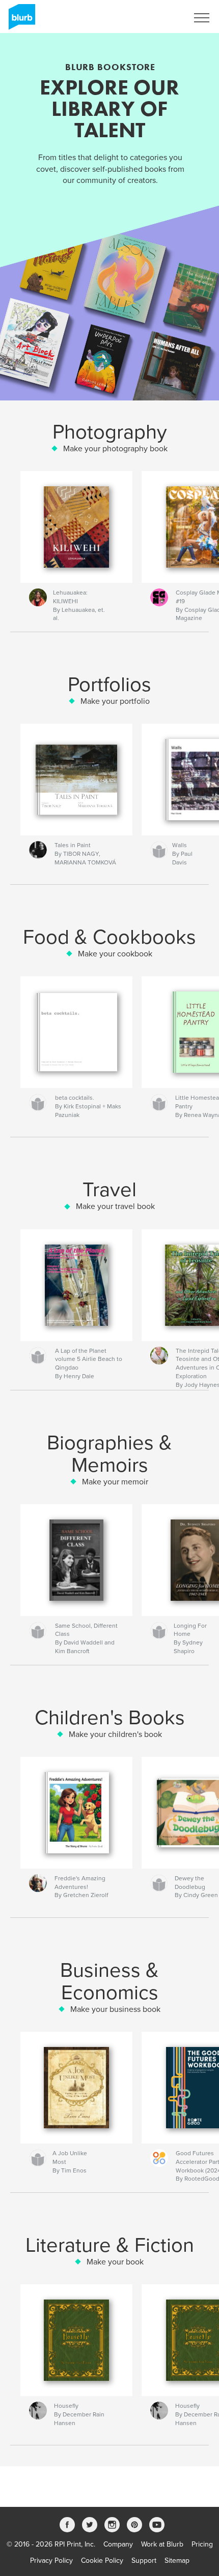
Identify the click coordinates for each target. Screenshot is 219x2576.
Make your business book (115, 2009)
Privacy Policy (51, 2561)
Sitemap (177, 2561)
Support (144, 2561)
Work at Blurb (162, 2544)
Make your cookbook (115, 954)
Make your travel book (115, 1206)
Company (118, 2544)
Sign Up (162, 18)
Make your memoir (115, 1482)
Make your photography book (115, 449)
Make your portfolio (115, 701)
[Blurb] (20, 21)
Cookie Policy (102, 2561)
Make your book (115, 2262)
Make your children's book (115, 1734)
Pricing (202, 2544)
